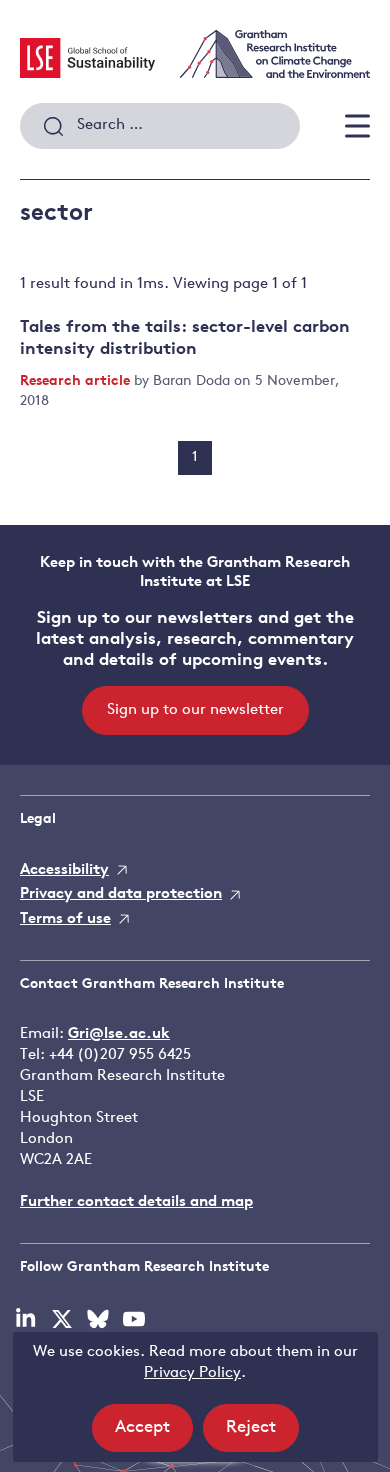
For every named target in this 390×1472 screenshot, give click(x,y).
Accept (154, 1435)
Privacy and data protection (121, 894)
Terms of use (65, 919)
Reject (262, 1435)
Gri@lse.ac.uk (119, 1034)
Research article (77, 381)
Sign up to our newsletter (195, 710)
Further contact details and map (136, 1202)
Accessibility (64, 870)
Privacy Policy (192, 1373)
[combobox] (160, 126)
